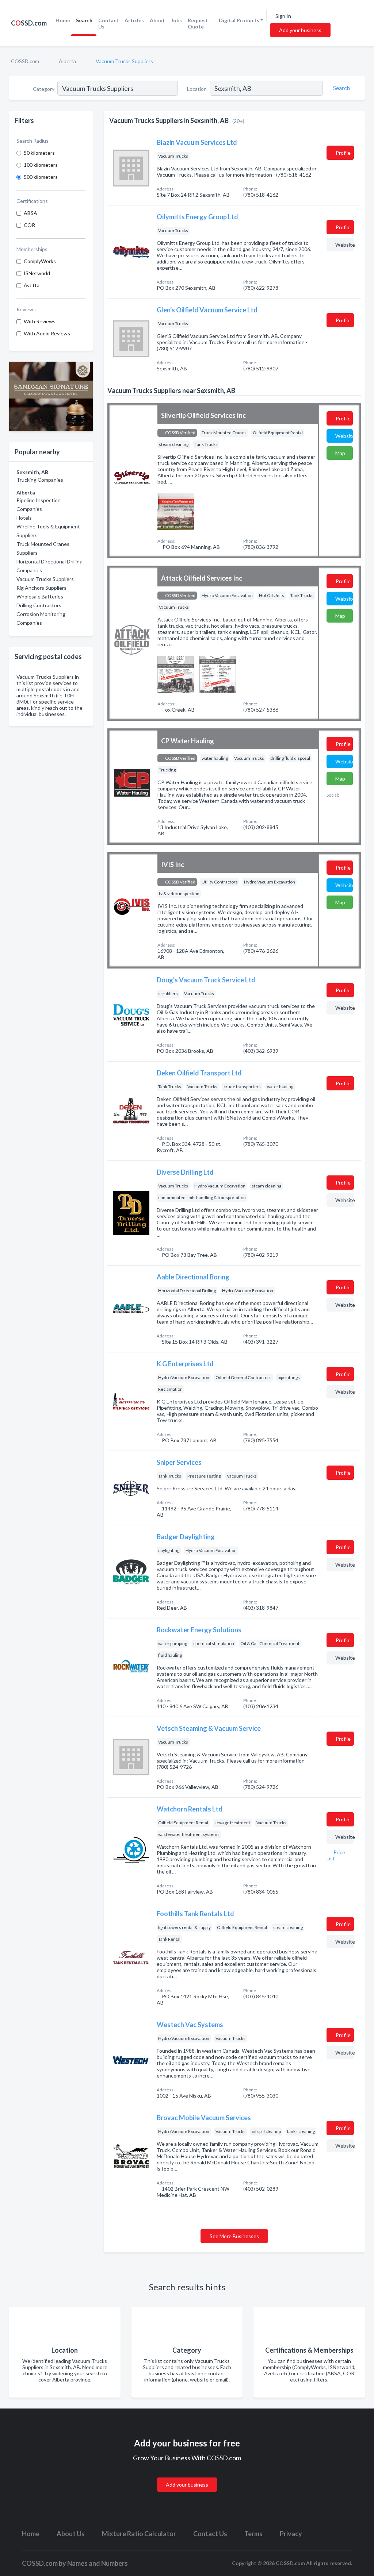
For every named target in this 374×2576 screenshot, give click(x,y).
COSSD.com (25, 61)
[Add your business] (187, 2476)
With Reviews (40, 321)
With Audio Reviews (47, 333)
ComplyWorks (40, 261)
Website (345, 245)
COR (29, 225)
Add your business (300, 30)
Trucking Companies (40, 480)
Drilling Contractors (39, 605)
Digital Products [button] (239, 20)
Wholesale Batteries (40, 596)
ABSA (30, 213)
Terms (253, 2534)
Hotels (24, 518)
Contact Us (108, 23)
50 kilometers (39, 153)
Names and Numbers (98, 2563)
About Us (71, 2534)
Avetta (32, 285)
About (157, 20)
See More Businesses (234, 2236)
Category (44, 89)
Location (197, 89)
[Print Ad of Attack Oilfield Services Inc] (176, 673)
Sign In (283, 16)
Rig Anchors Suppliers (41, 588)
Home (63, 20)
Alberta (67, 61)
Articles (134, 20)
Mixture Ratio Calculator (139, 2534)
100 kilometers (41, 165)
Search (84, 20)
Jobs (176, 20)
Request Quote (198, 23)
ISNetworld (37, 273)
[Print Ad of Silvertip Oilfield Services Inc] (176, 511)
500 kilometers (41, 177)
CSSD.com (29, 23)
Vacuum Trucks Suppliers (45, 579)
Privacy (291, 2534)
